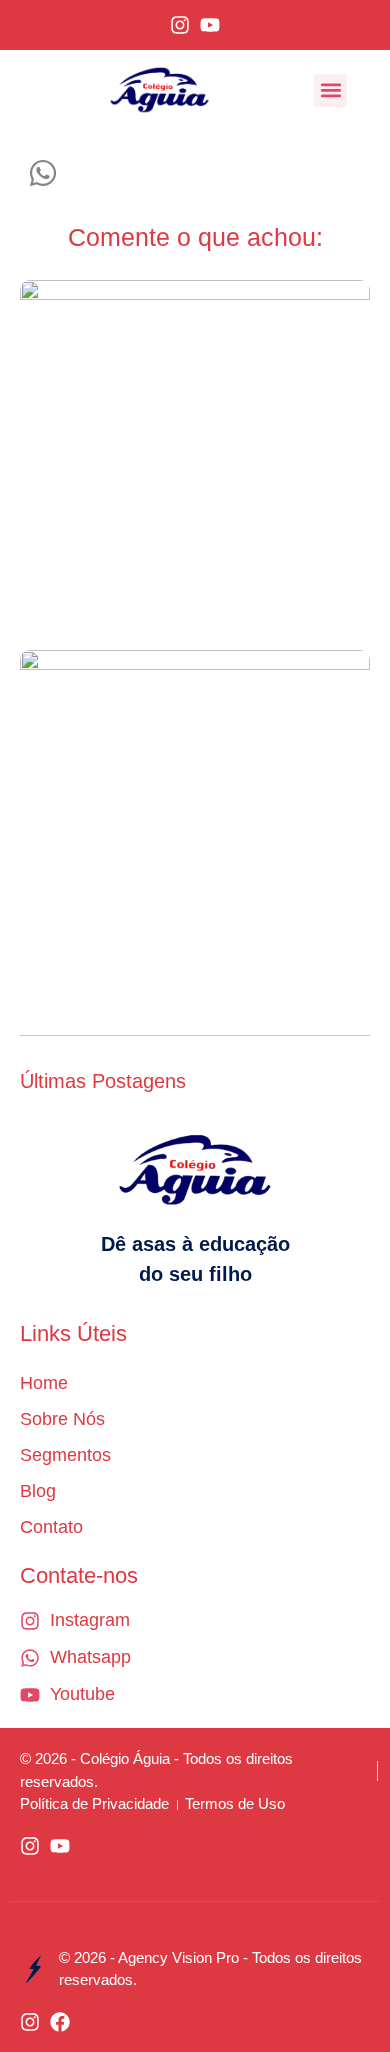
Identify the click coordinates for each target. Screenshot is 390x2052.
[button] (330, 90)
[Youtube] (210, 25)
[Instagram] (180, 25)
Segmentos (65, 1455)
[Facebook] (60, 2022)
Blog (38, 1491)
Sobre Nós (62, 1419)
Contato (51, 1527)
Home (44, 1383)
